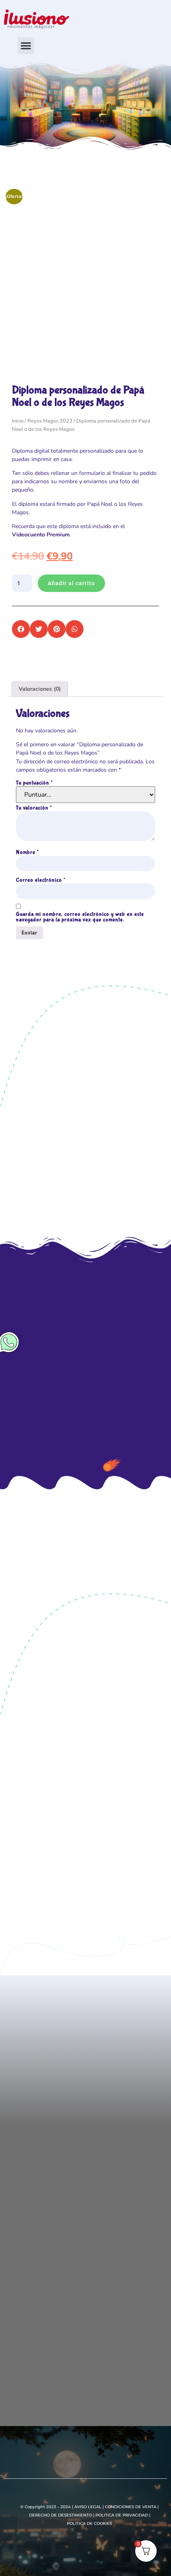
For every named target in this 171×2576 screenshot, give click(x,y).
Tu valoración (34, 808)
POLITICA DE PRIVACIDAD (122, 2515)
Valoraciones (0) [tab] (40, 689)
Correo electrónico (41, 880)
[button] (26, 46)
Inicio (18, 421)
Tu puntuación (34, 783)
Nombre (27, 852)
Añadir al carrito (71, 583)
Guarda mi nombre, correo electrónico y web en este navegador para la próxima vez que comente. (80, 917)
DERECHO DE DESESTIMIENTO (60, 2515)
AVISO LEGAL (88, 2507)
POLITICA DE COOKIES (89, 2523)
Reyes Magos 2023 (50, 421)
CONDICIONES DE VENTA (131, 2507)
